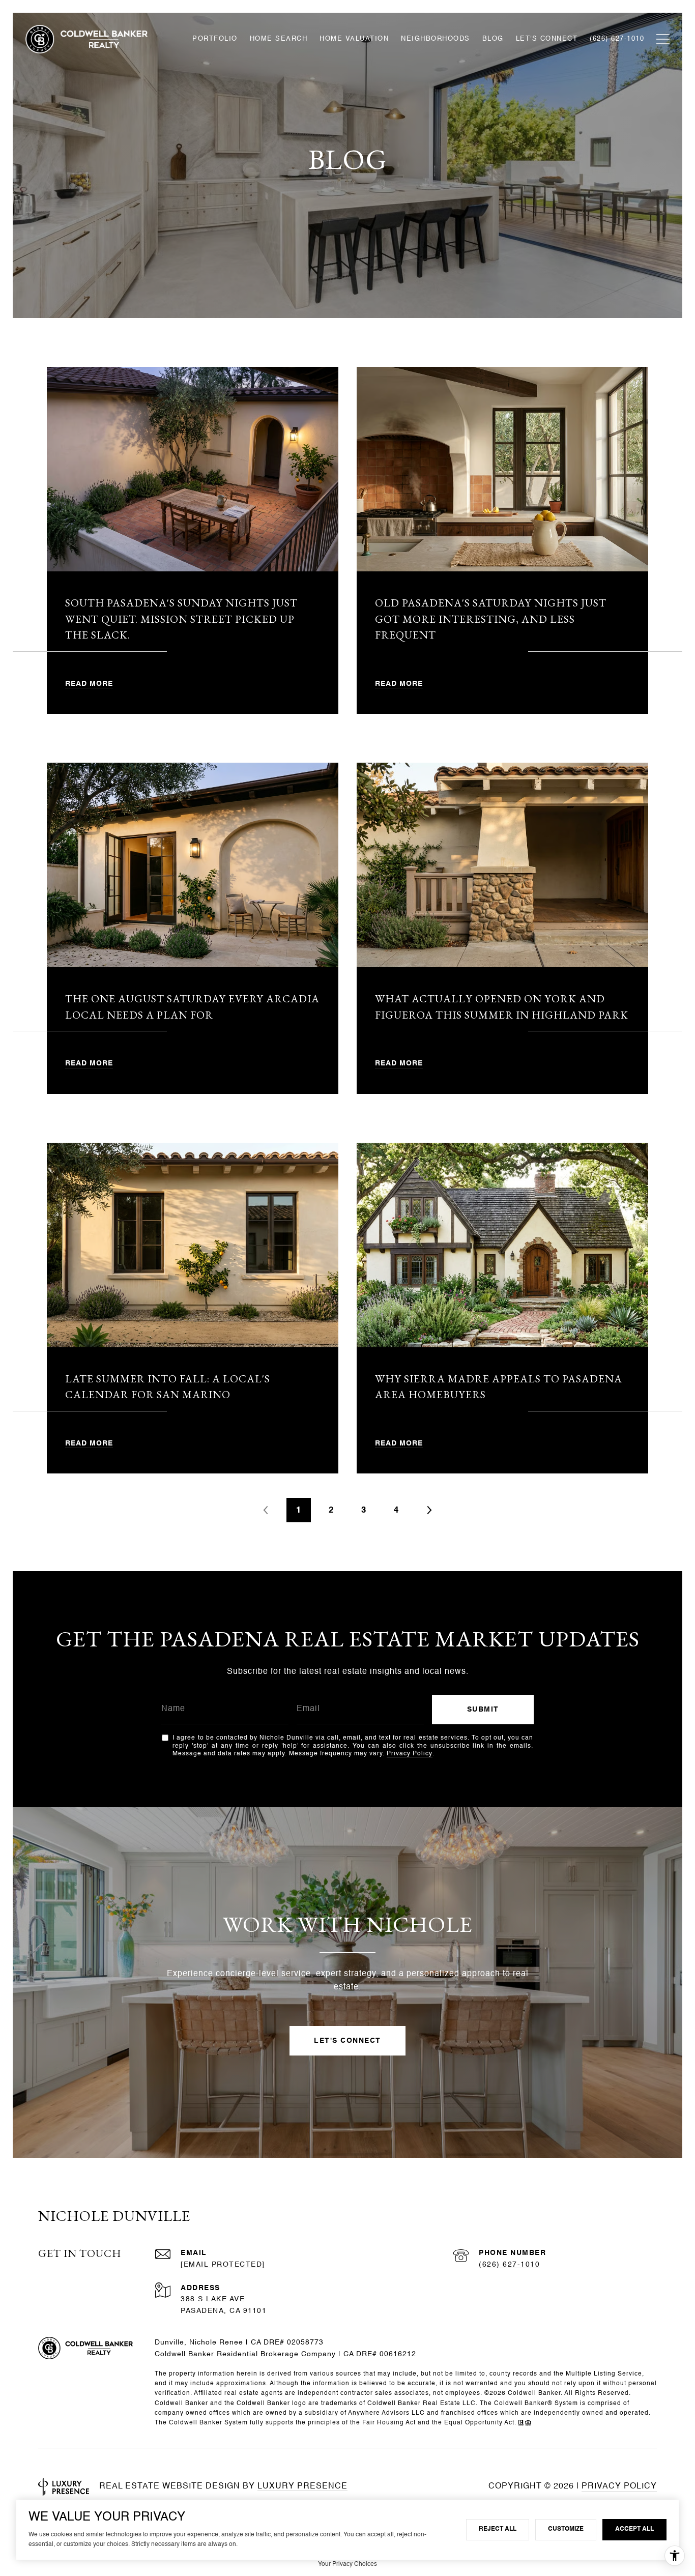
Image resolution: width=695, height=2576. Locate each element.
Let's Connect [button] (347, 2041)
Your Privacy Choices (347, 2564)
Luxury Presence (302, 2486)
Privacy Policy (410, 1754)
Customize (566, 2529)
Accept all (634, 2529)
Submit (483, 1710)
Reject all (498, 2529)
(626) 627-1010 (509, 2265)
